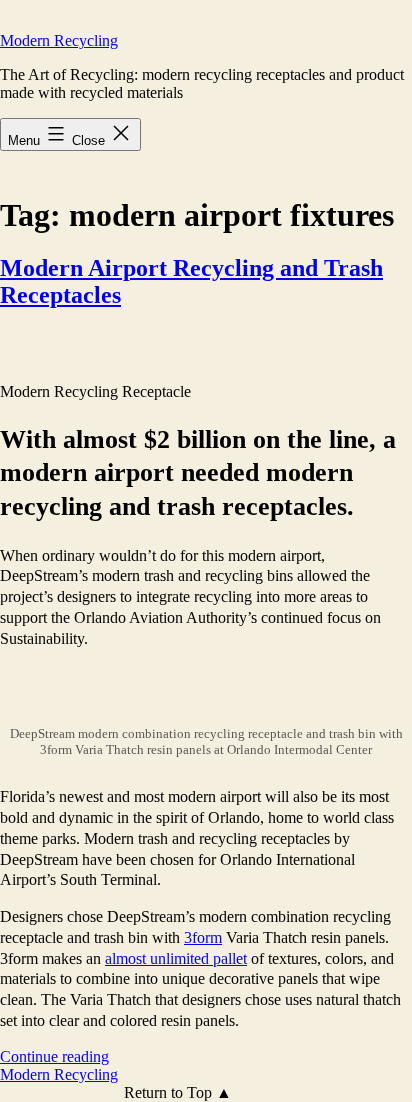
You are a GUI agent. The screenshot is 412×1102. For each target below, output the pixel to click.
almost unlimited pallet (176, 958)
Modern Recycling (59, 40)
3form (203, 937)
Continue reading (54, 1056)
